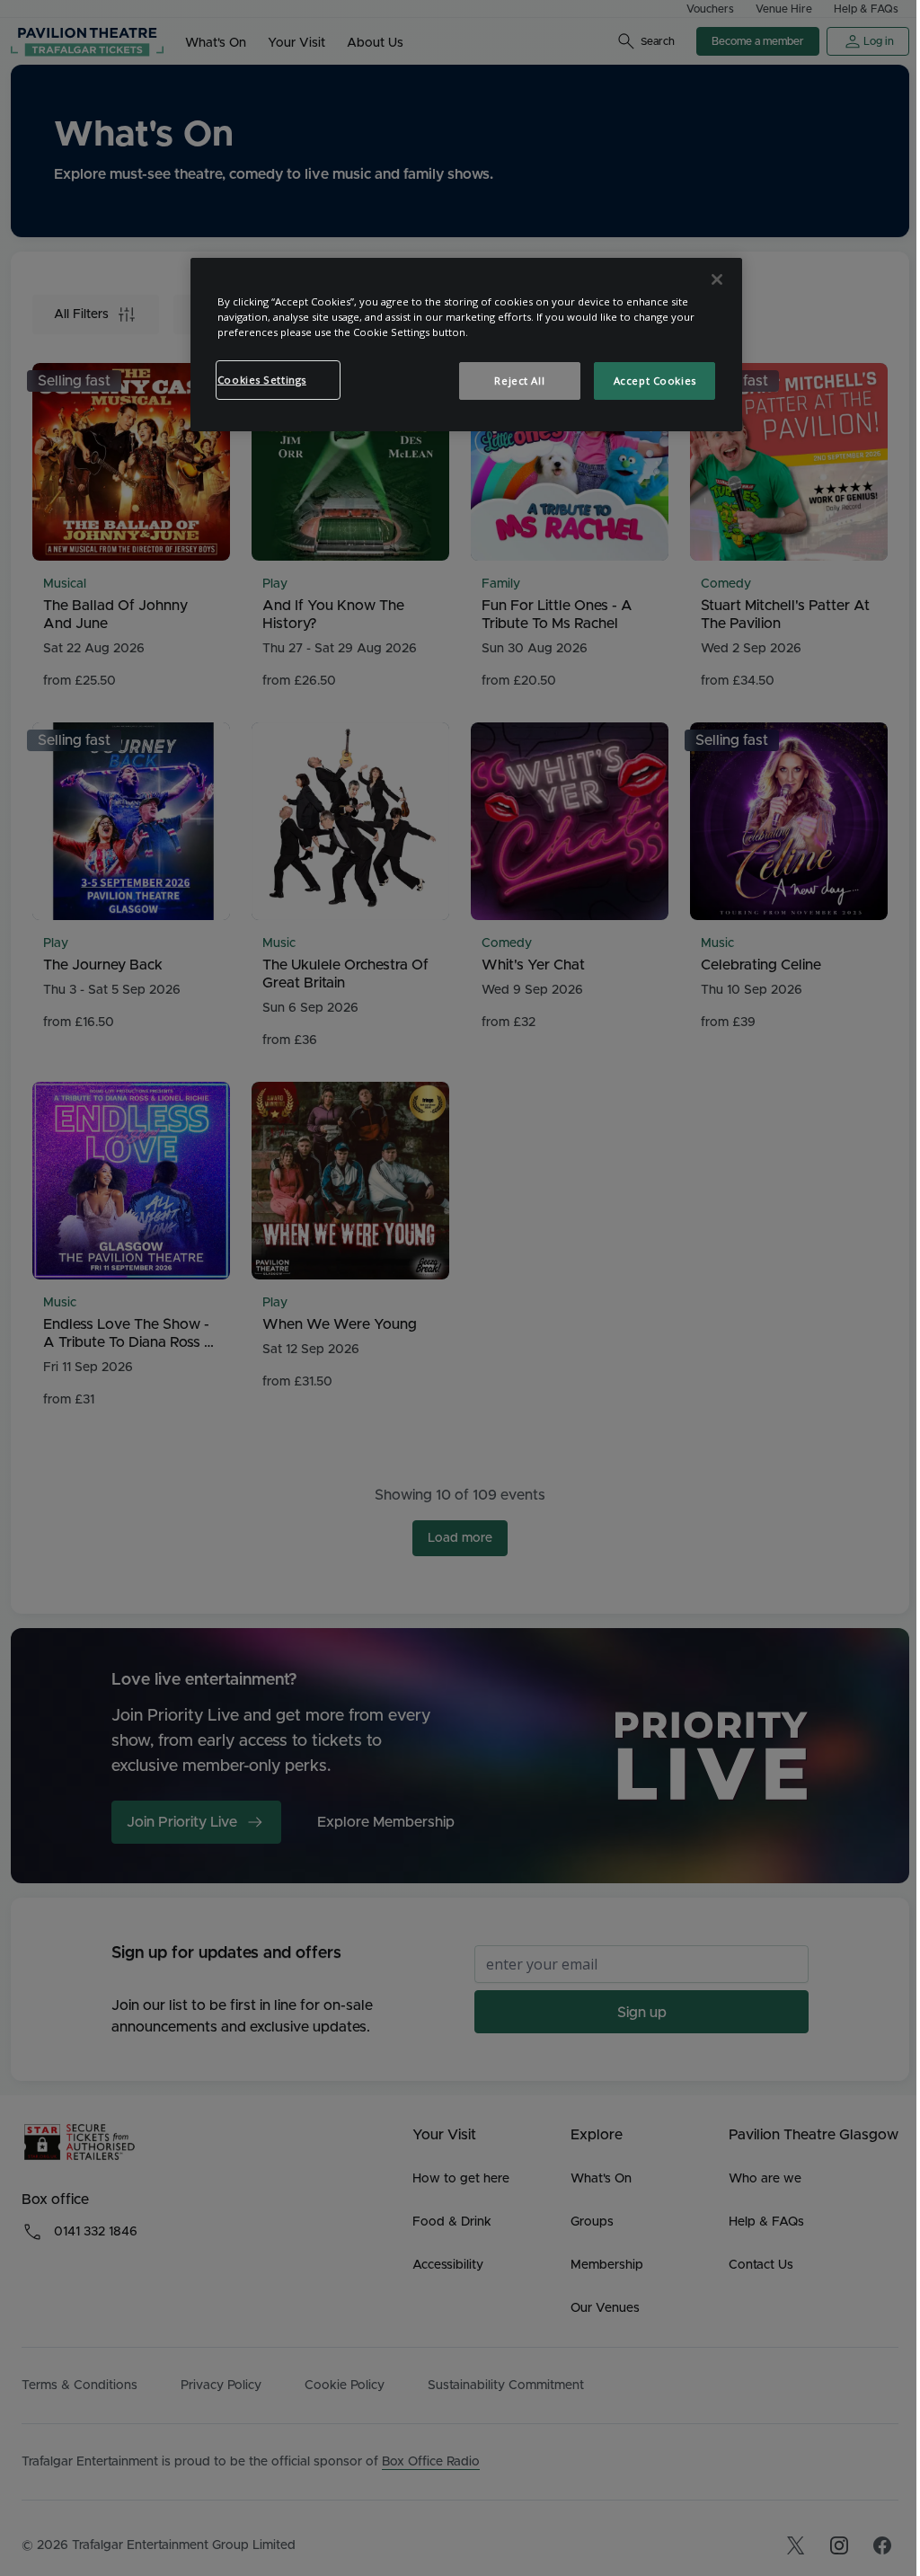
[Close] (717, 279)
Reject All (519, 381)
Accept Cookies (655, 381)
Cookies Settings (262, 380)
